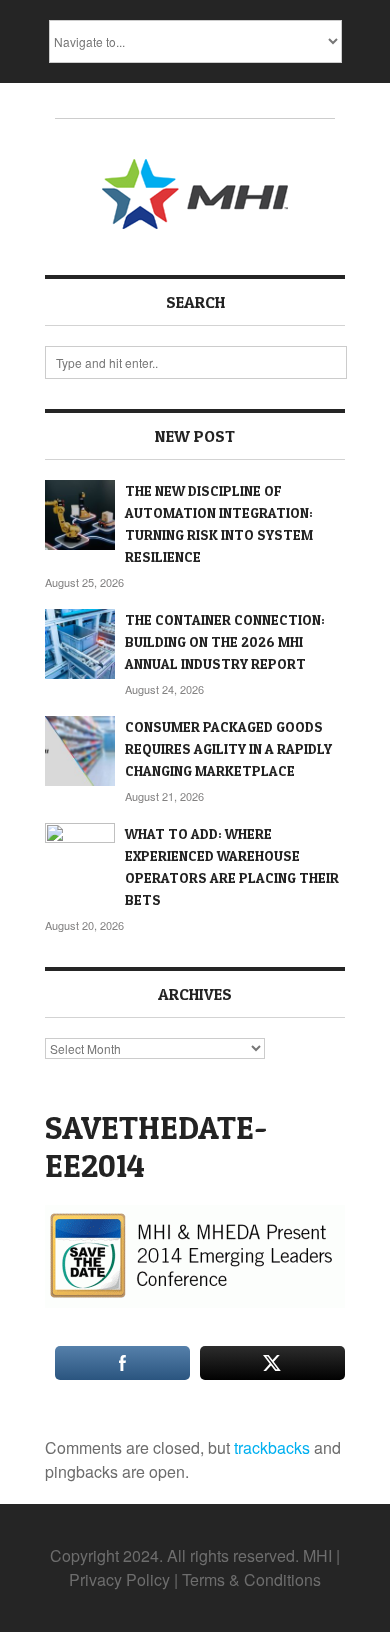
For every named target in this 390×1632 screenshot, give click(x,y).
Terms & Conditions (251, 1579)
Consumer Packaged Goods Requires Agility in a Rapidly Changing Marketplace (228, 748)
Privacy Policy (119, 1579)
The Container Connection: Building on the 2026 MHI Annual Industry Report (225, 641)
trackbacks (272, 1447)
